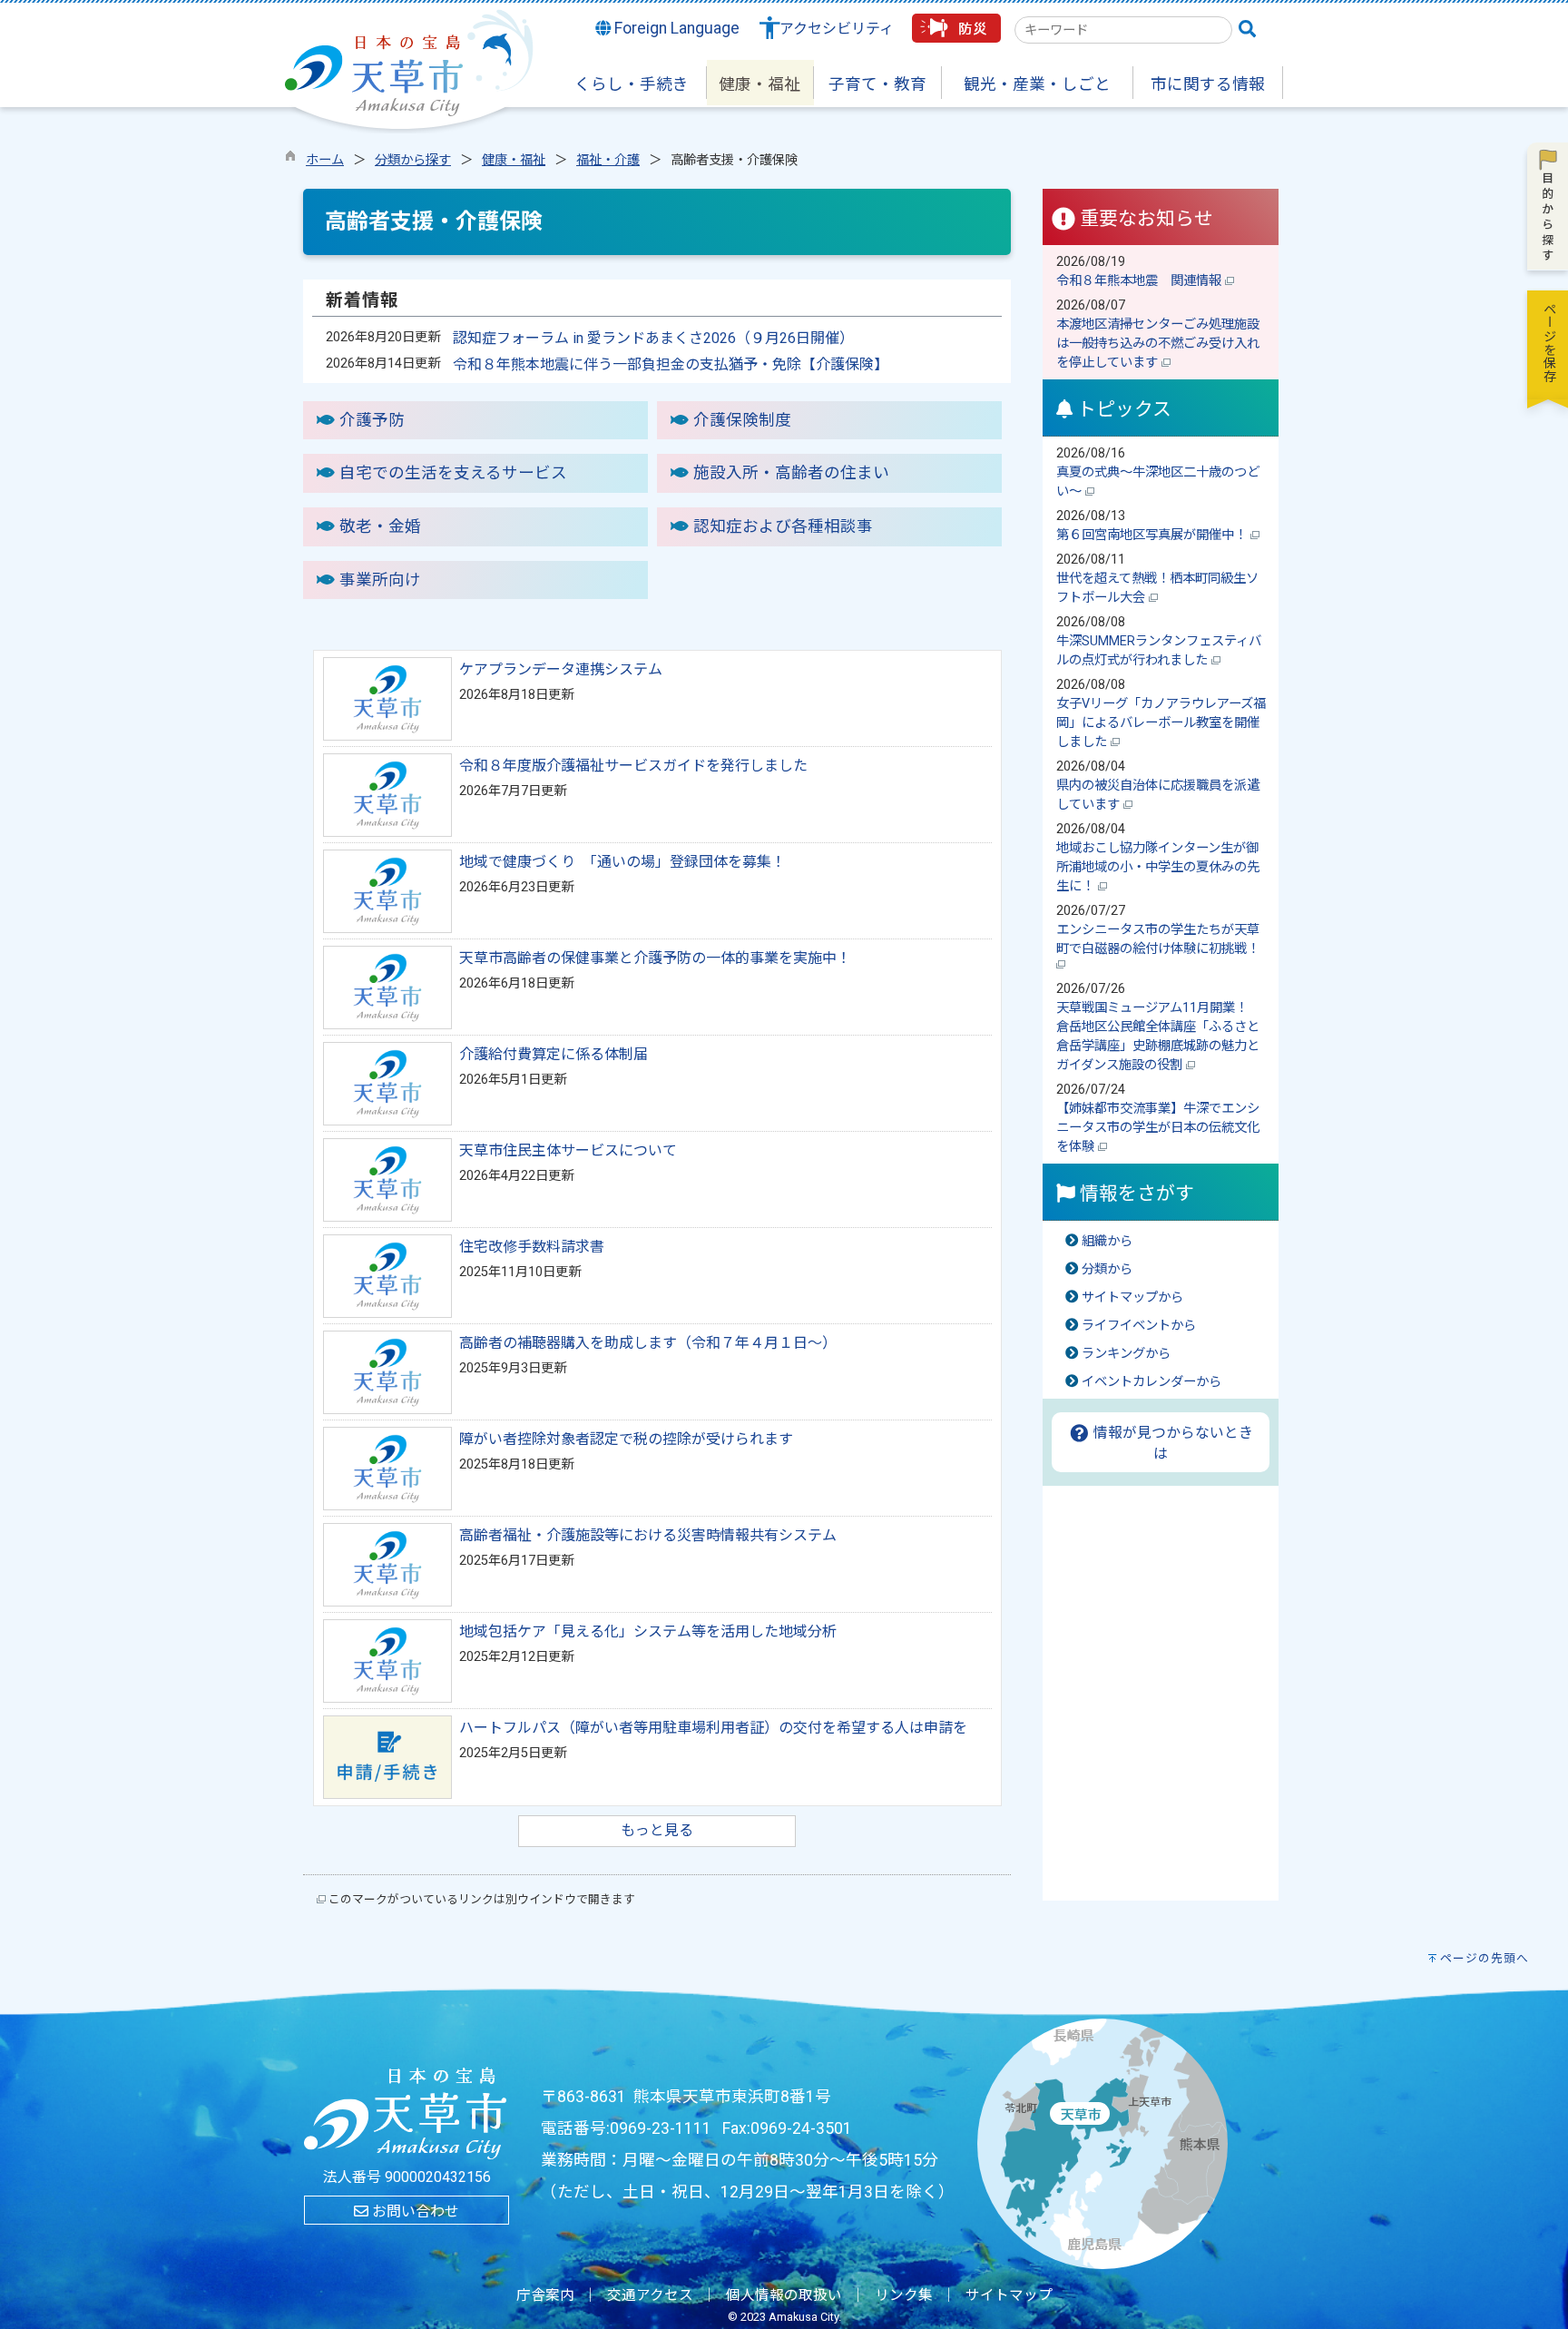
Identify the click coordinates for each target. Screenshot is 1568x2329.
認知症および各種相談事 (783, 526)
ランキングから (1126, 1354)
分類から (1107, 1269)
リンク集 (904, 2295)
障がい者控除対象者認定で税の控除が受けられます (626, 1439)
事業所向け (380, 580)
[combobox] (1123, 30)
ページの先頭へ (1485, 1958)
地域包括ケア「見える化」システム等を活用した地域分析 (648, 1631)
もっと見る (657, 1830)
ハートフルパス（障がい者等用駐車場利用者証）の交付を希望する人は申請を (713, 1728)
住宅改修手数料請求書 (532, 1247)
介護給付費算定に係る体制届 (554, 1054)
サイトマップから (1132, 1297)
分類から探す (413, 160)
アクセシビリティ (837, 29)
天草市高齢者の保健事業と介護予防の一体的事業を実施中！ (655, 958)
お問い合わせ (414, 2211)
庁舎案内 (545, 2295)
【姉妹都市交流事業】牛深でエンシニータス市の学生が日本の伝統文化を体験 (1158, 1128)
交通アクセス (650, 2295)
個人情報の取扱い (784, 2295)
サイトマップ (1009, 2295)
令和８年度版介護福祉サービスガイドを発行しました (633, 766)
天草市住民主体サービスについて (568, 1150)
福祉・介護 (608, 160)
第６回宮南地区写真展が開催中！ (1153, 535)
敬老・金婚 (380, 526)
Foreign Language (675, 28)
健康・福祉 (514, 160)
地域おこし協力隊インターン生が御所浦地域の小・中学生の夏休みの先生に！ (1158, 867)
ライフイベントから (1139, 1326)
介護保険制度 (742, 420)
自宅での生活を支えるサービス (453, 473)
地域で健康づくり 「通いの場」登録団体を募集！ (622, 862)
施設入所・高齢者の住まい (791, 473)
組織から (1107, 1241)
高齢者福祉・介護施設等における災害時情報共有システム (648, 1535)
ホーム (325, 160)
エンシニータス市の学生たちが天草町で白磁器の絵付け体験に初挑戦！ (1160, 939)
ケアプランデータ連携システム (561, 669)
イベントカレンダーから (1151, 1382)
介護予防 (372, 420)
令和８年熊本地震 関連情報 (1141, 281)
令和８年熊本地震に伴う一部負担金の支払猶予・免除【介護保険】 (671, 364)
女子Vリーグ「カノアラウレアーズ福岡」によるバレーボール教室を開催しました (1161, 723)
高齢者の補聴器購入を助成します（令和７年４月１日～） (648, 1343)
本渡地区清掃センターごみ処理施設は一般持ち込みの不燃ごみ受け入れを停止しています (1158, 344)
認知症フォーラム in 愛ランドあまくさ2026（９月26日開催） (653, 338)
